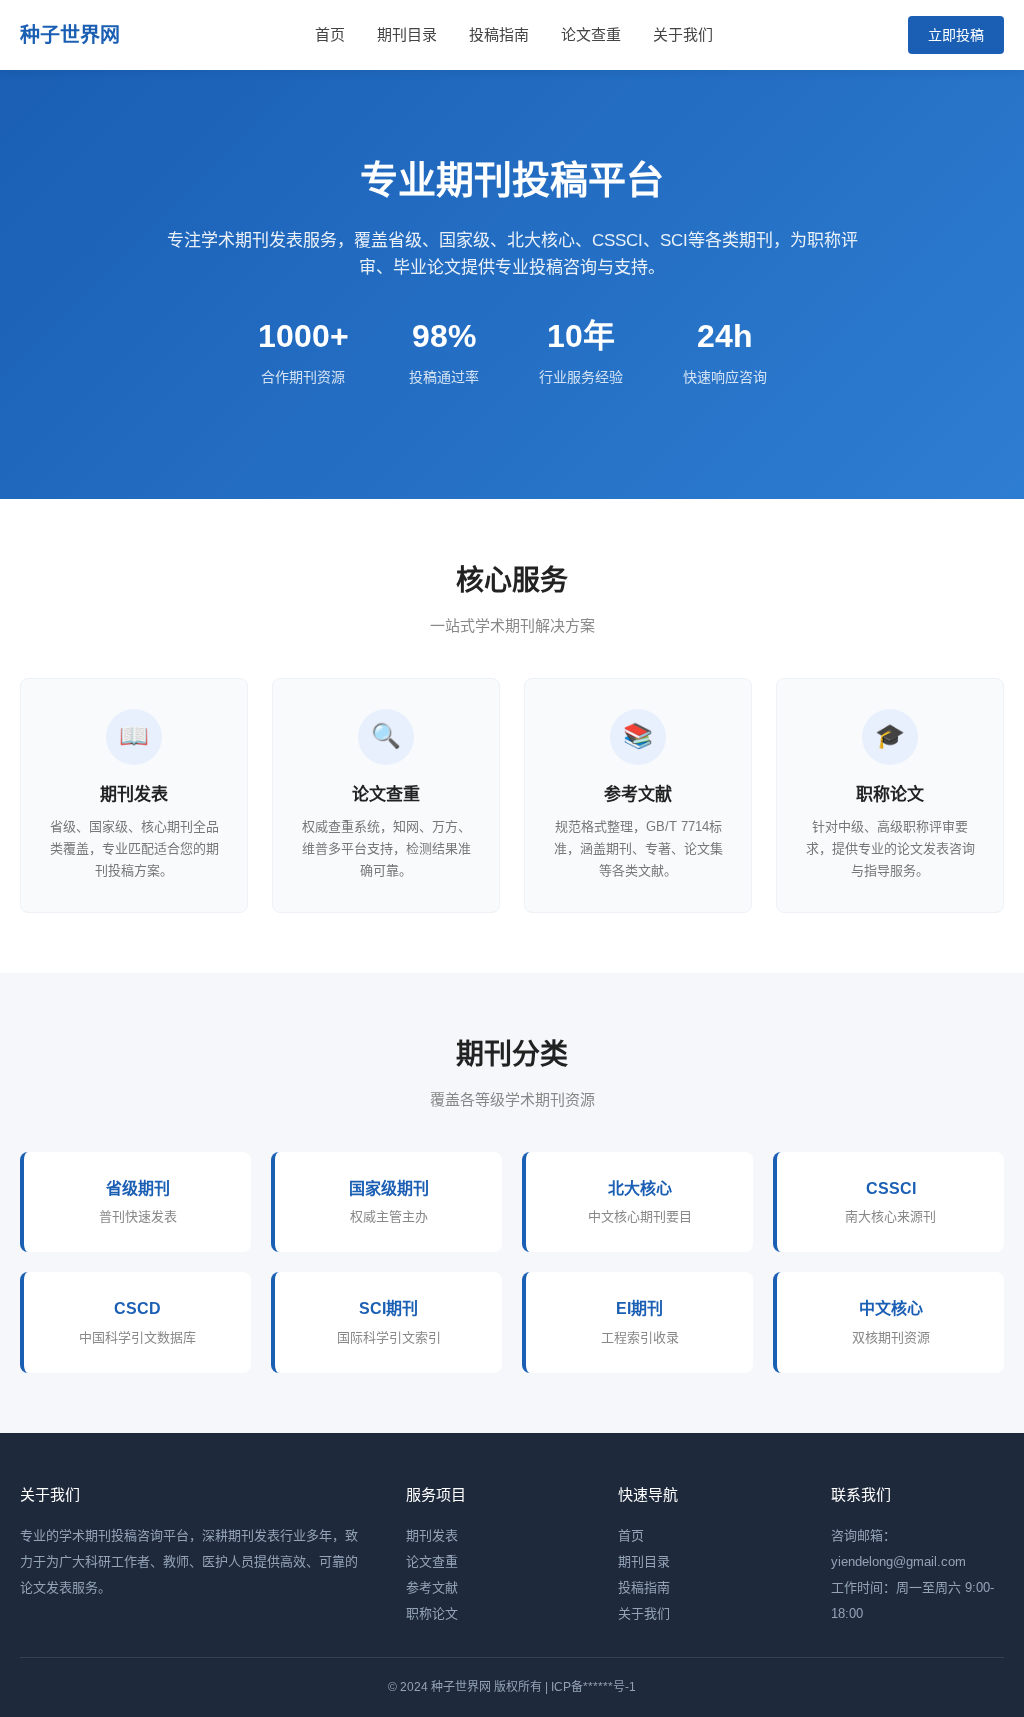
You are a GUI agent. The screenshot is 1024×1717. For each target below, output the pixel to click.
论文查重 (591, 34)
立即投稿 (956, 35)
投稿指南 (499, 34)
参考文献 (432, 1587)
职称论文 (432, 1613)
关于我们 (683, 34)
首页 (330, 34)
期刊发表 (432, 1535)
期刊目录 (407, 34)
